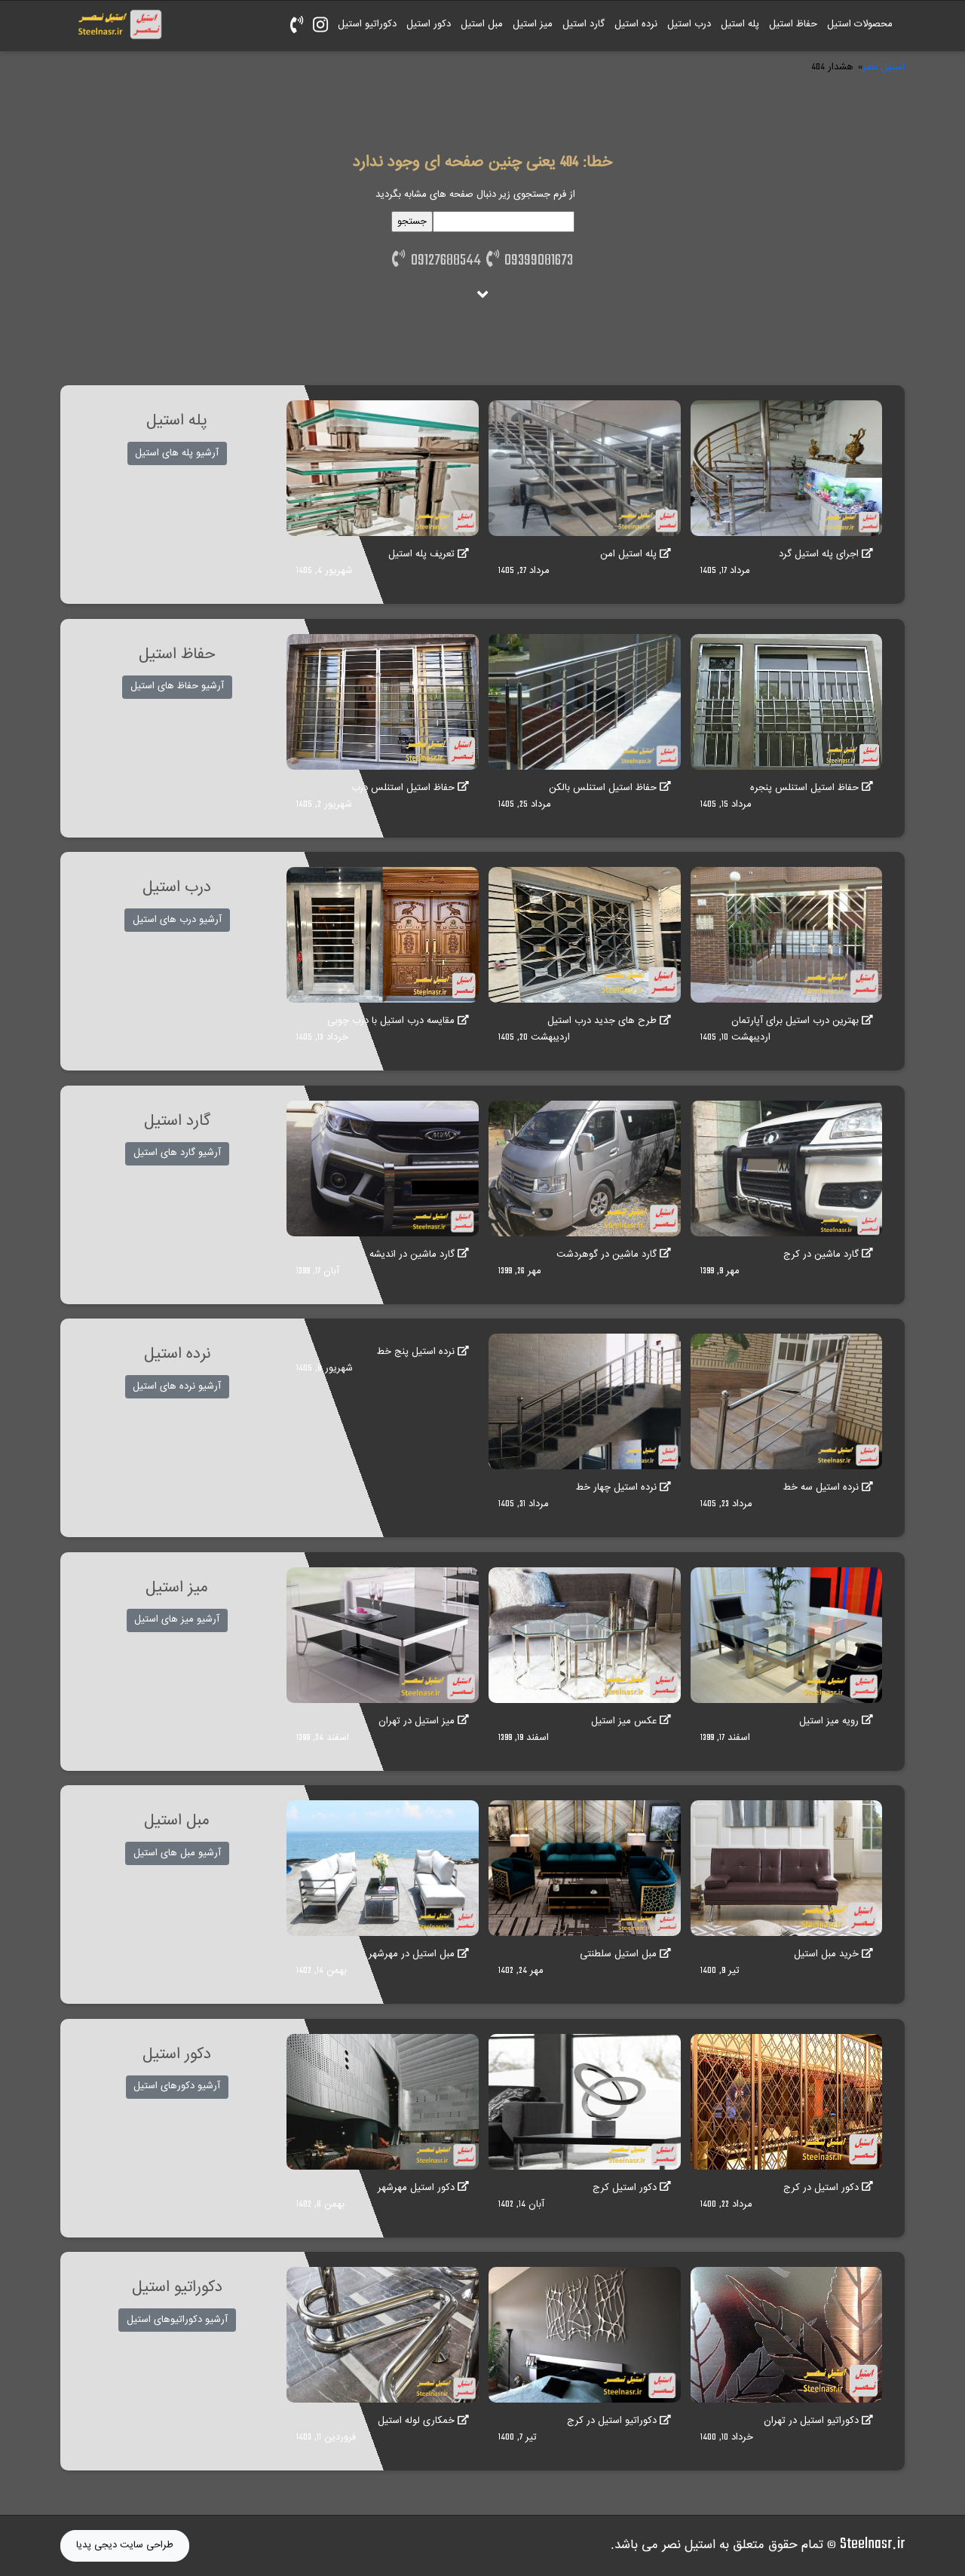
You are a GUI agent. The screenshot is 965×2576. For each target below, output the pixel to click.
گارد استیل (584, 24)
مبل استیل (482, 24)
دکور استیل (429, 24)
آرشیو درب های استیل (177, 920)
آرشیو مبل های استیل (177, 1853)
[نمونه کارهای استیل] (320, 26)
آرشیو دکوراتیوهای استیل (177, 2320)
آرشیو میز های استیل (177, 1619)
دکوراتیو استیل (367, 24)
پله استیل (740, 24)
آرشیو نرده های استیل (177, 1386)
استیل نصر (884, 67)
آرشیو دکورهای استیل (177, 2086)
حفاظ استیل (793, 24)
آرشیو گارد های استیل (177, 1153)
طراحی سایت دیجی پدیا (125, 2545)
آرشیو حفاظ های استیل (177, 686)
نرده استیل (636, 24)
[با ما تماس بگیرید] (296, 26)
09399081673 (536, 261)
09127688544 (443, 261)
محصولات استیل (860, 24)
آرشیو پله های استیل (177, 453)
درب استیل (689, 24)
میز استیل (533, 24)
